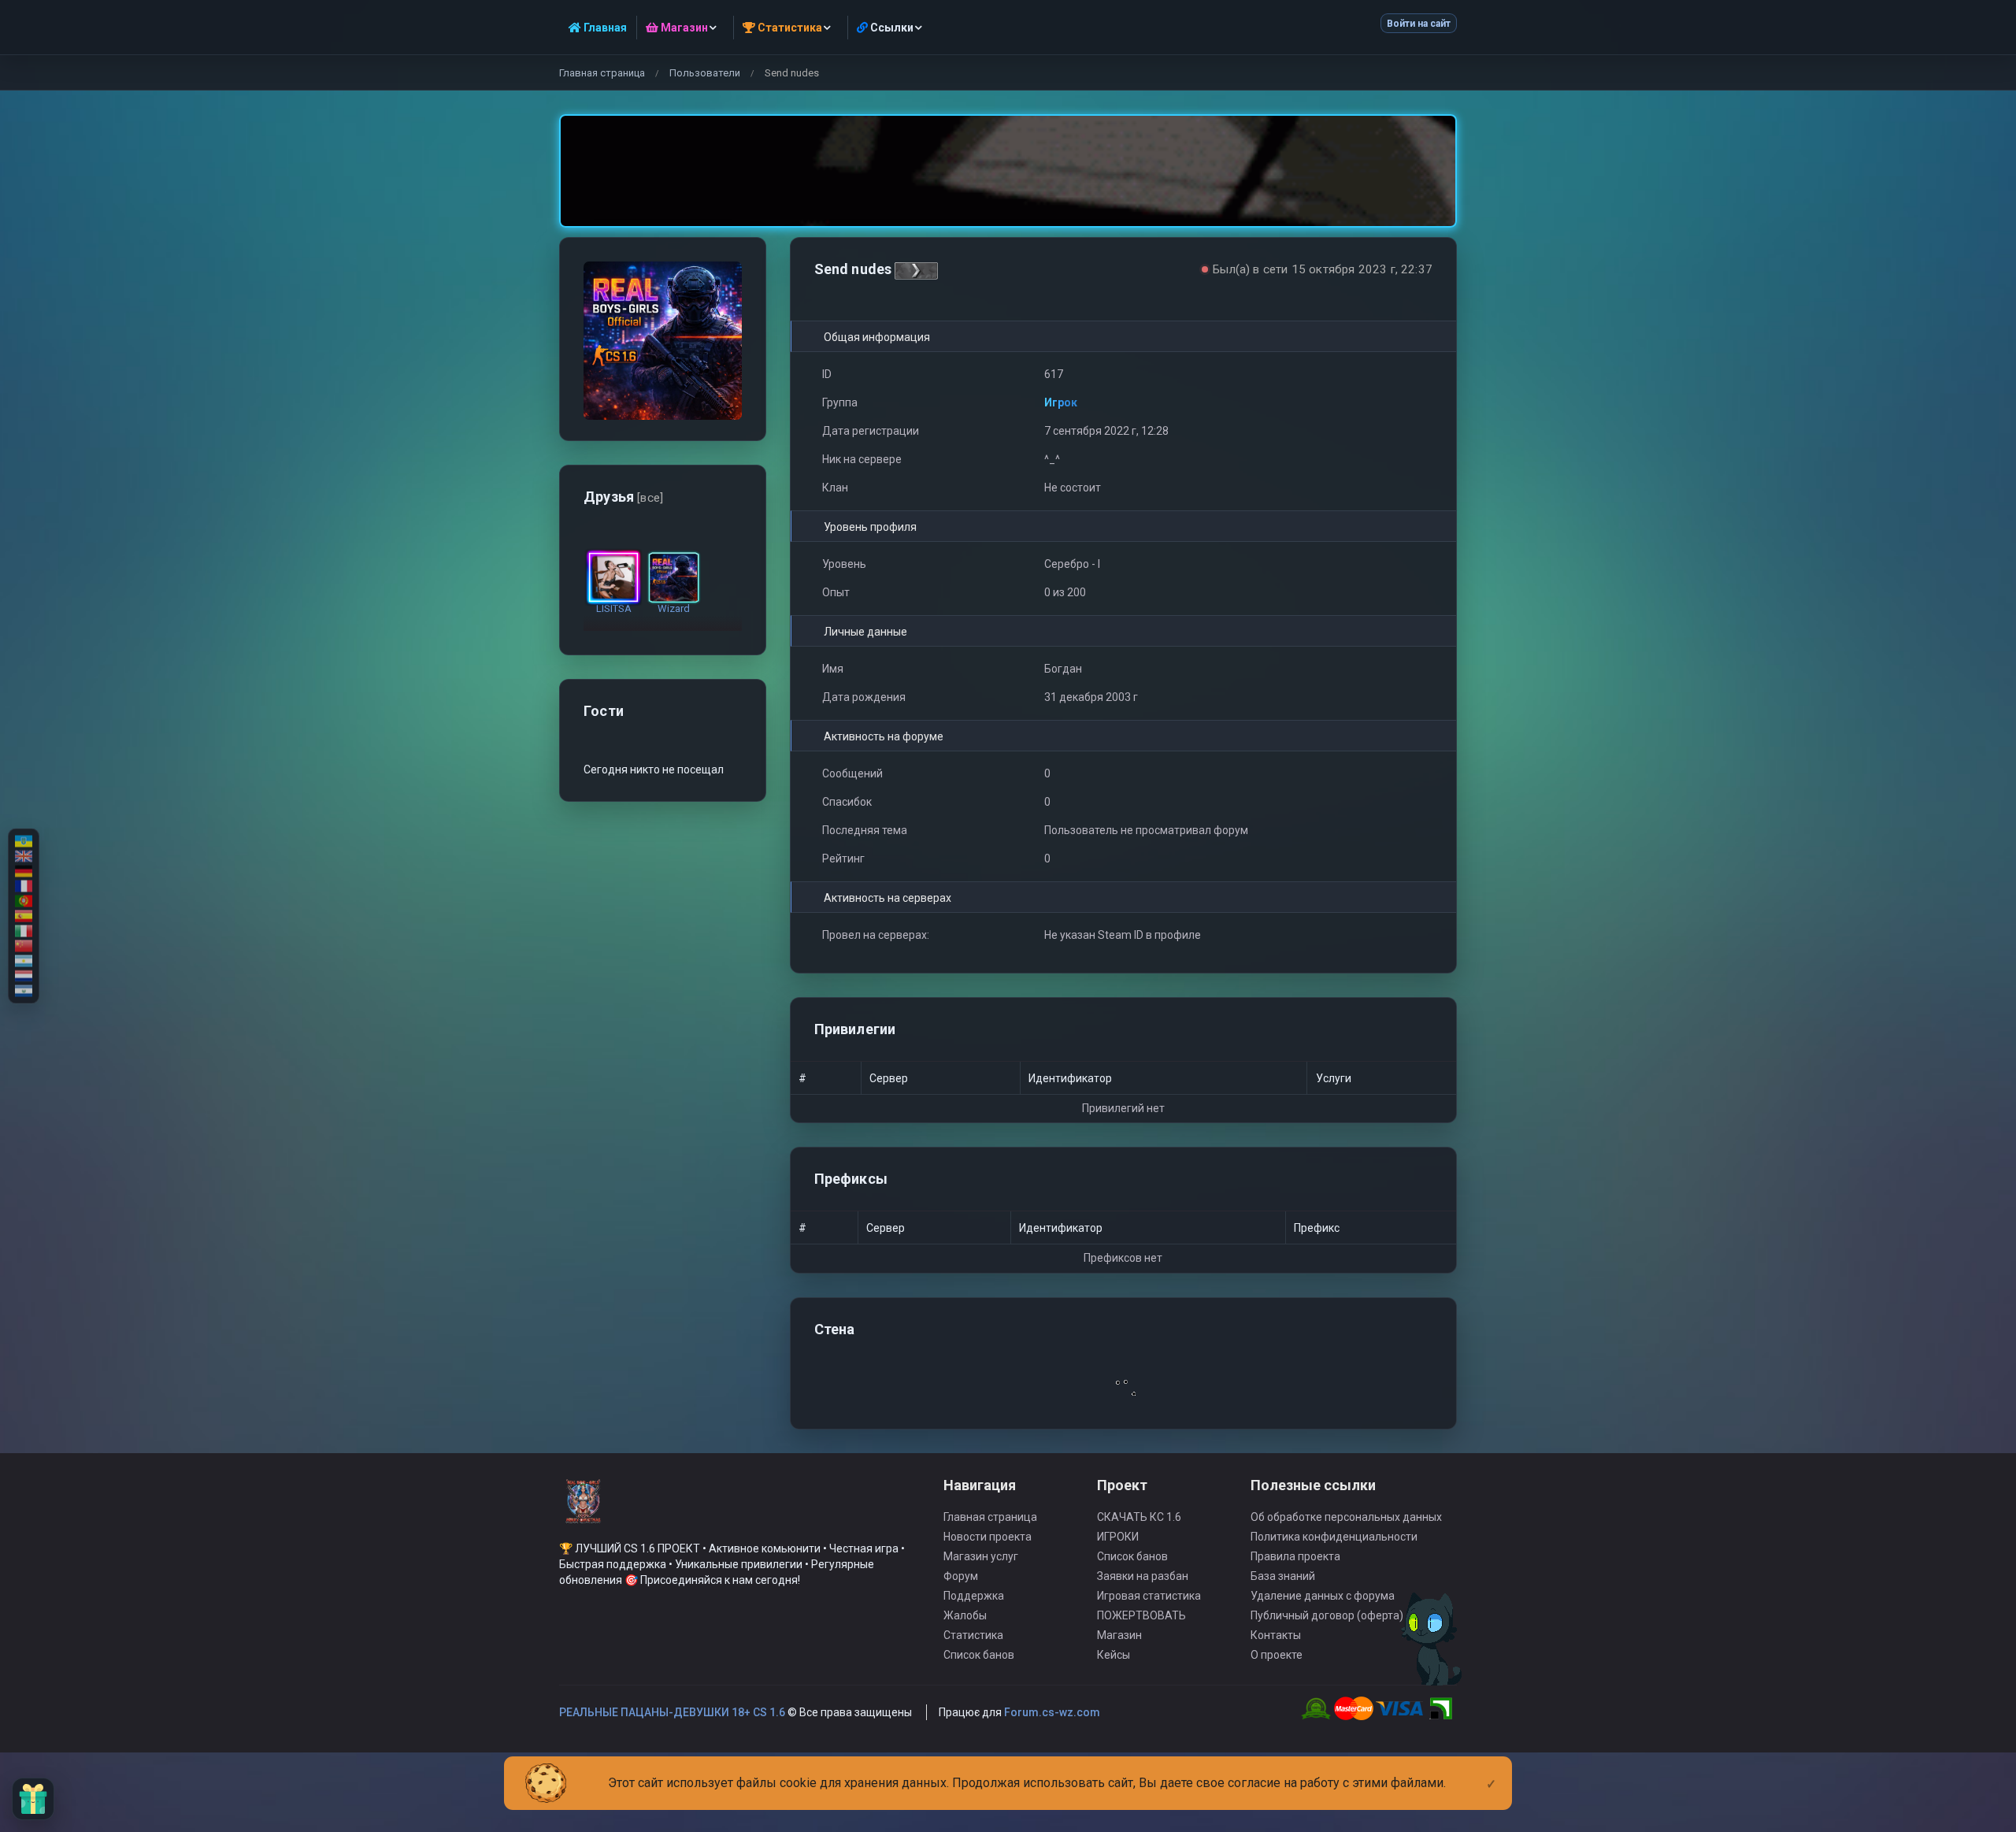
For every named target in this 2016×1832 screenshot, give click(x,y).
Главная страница (602, 73)
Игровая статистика (1149, 1596)
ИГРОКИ (1118, 1537)
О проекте (1277, 1655)
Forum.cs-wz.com (1052, 1712)
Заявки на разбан (1143, 1576)
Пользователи (705, 73)
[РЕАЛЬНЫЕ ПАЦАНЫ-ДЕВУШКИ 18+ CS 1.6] (583, 1508)
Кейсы (1114, 1655)
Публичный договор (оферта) (1327, 1615)
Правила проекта (1295, 1556)
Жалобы (965, 1615)
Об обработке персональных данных (1346, 1517)
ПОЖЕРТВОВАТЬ (1141, 1615)
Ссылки (891, 28)
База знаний (1283, 1576)
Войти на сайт (1419, 24)
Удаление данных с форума (1323, 1596)
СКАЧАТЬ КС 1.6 (1139, 1517)
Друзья (623, 497)
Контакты (1276, 1635)
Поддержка (974, 1596)
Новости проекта (988, 1537)
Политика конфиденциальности (1334, 1537)
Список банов (979, 1655)
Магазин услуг (981, 1556)
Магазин (1119, 1635)
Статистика (973, 1635)
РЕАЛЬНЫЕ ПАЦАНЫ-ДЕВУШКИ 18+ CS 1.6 (672, 1712)
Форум (961, 1576)
